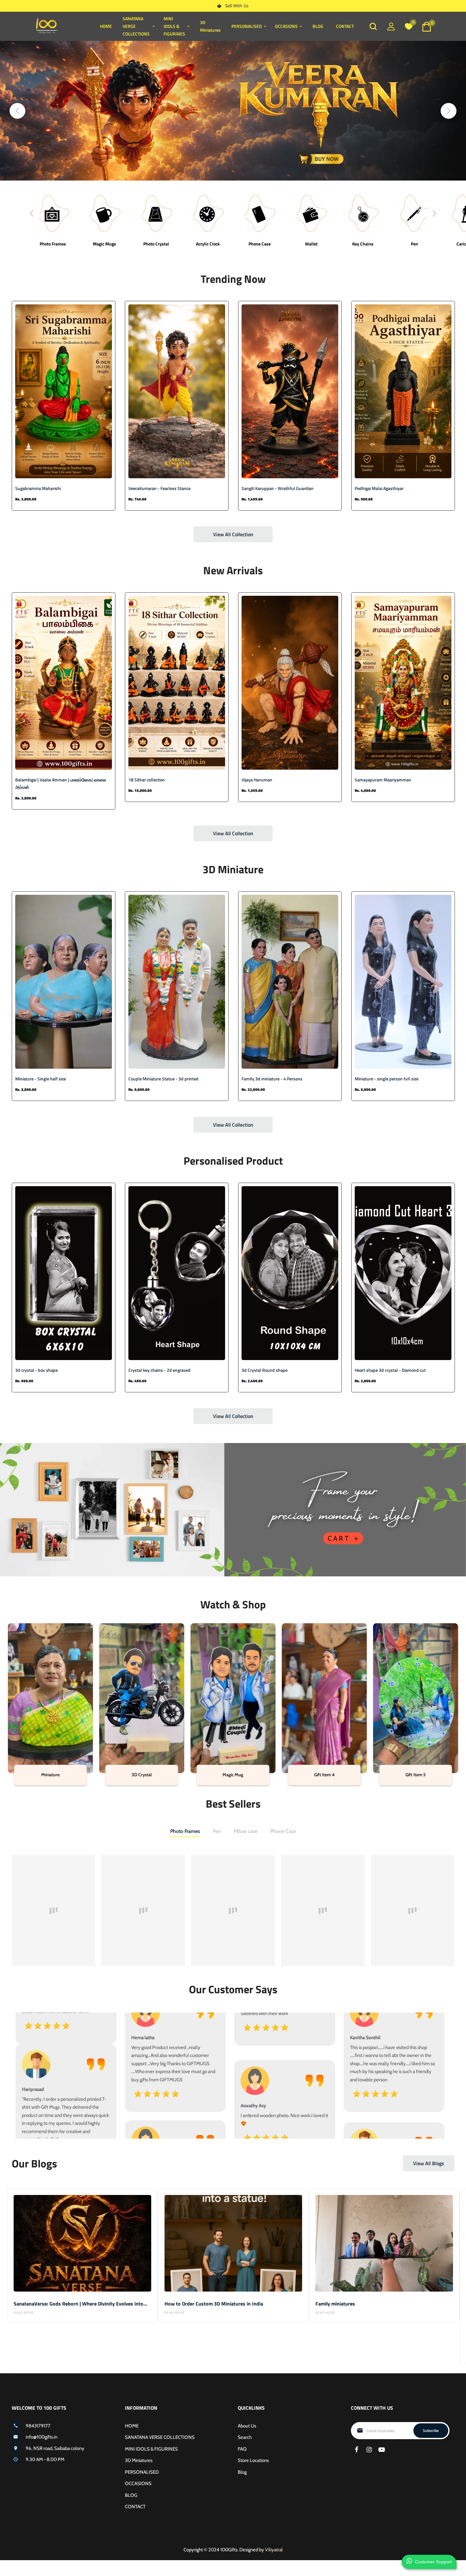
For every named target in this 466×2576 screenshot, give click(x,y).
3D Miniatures (210, 26)
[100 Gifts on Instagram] (369, 2450)
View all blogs (429, 2163)
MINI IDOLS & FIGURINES (151, 2449)
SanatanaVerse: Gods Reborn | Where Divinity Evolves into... (80, 2304)
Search (245, 2437)
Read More (24, 2313)
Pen (414, 244)
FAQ (242, 2449)
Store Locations (253, 2460)
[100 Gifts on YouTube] (382, 2450)
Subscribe (431, 2430)
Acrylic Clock (208, 244)
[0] (409, 28)
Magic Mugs (104, 244)
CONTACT (345, 26)
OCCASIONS (138, 2484)
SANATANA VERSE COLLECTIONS (160, 2437)
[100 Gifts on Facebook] (356, 2450)
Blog (242, 2472)
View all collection (233, 534)
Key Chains (363, 244)
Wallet (311, 244)
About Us (247, 2426)
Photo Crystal (156, 244)
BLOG (318, 26)
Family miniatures (335, 2304)
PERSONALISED (142, 2472)
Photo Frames (53, 244)
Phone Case (260, 244)
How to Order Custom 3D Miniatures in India (214, 2304)
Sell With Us (237, 6)
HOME (106, 26)
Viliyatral (274, 2550)
